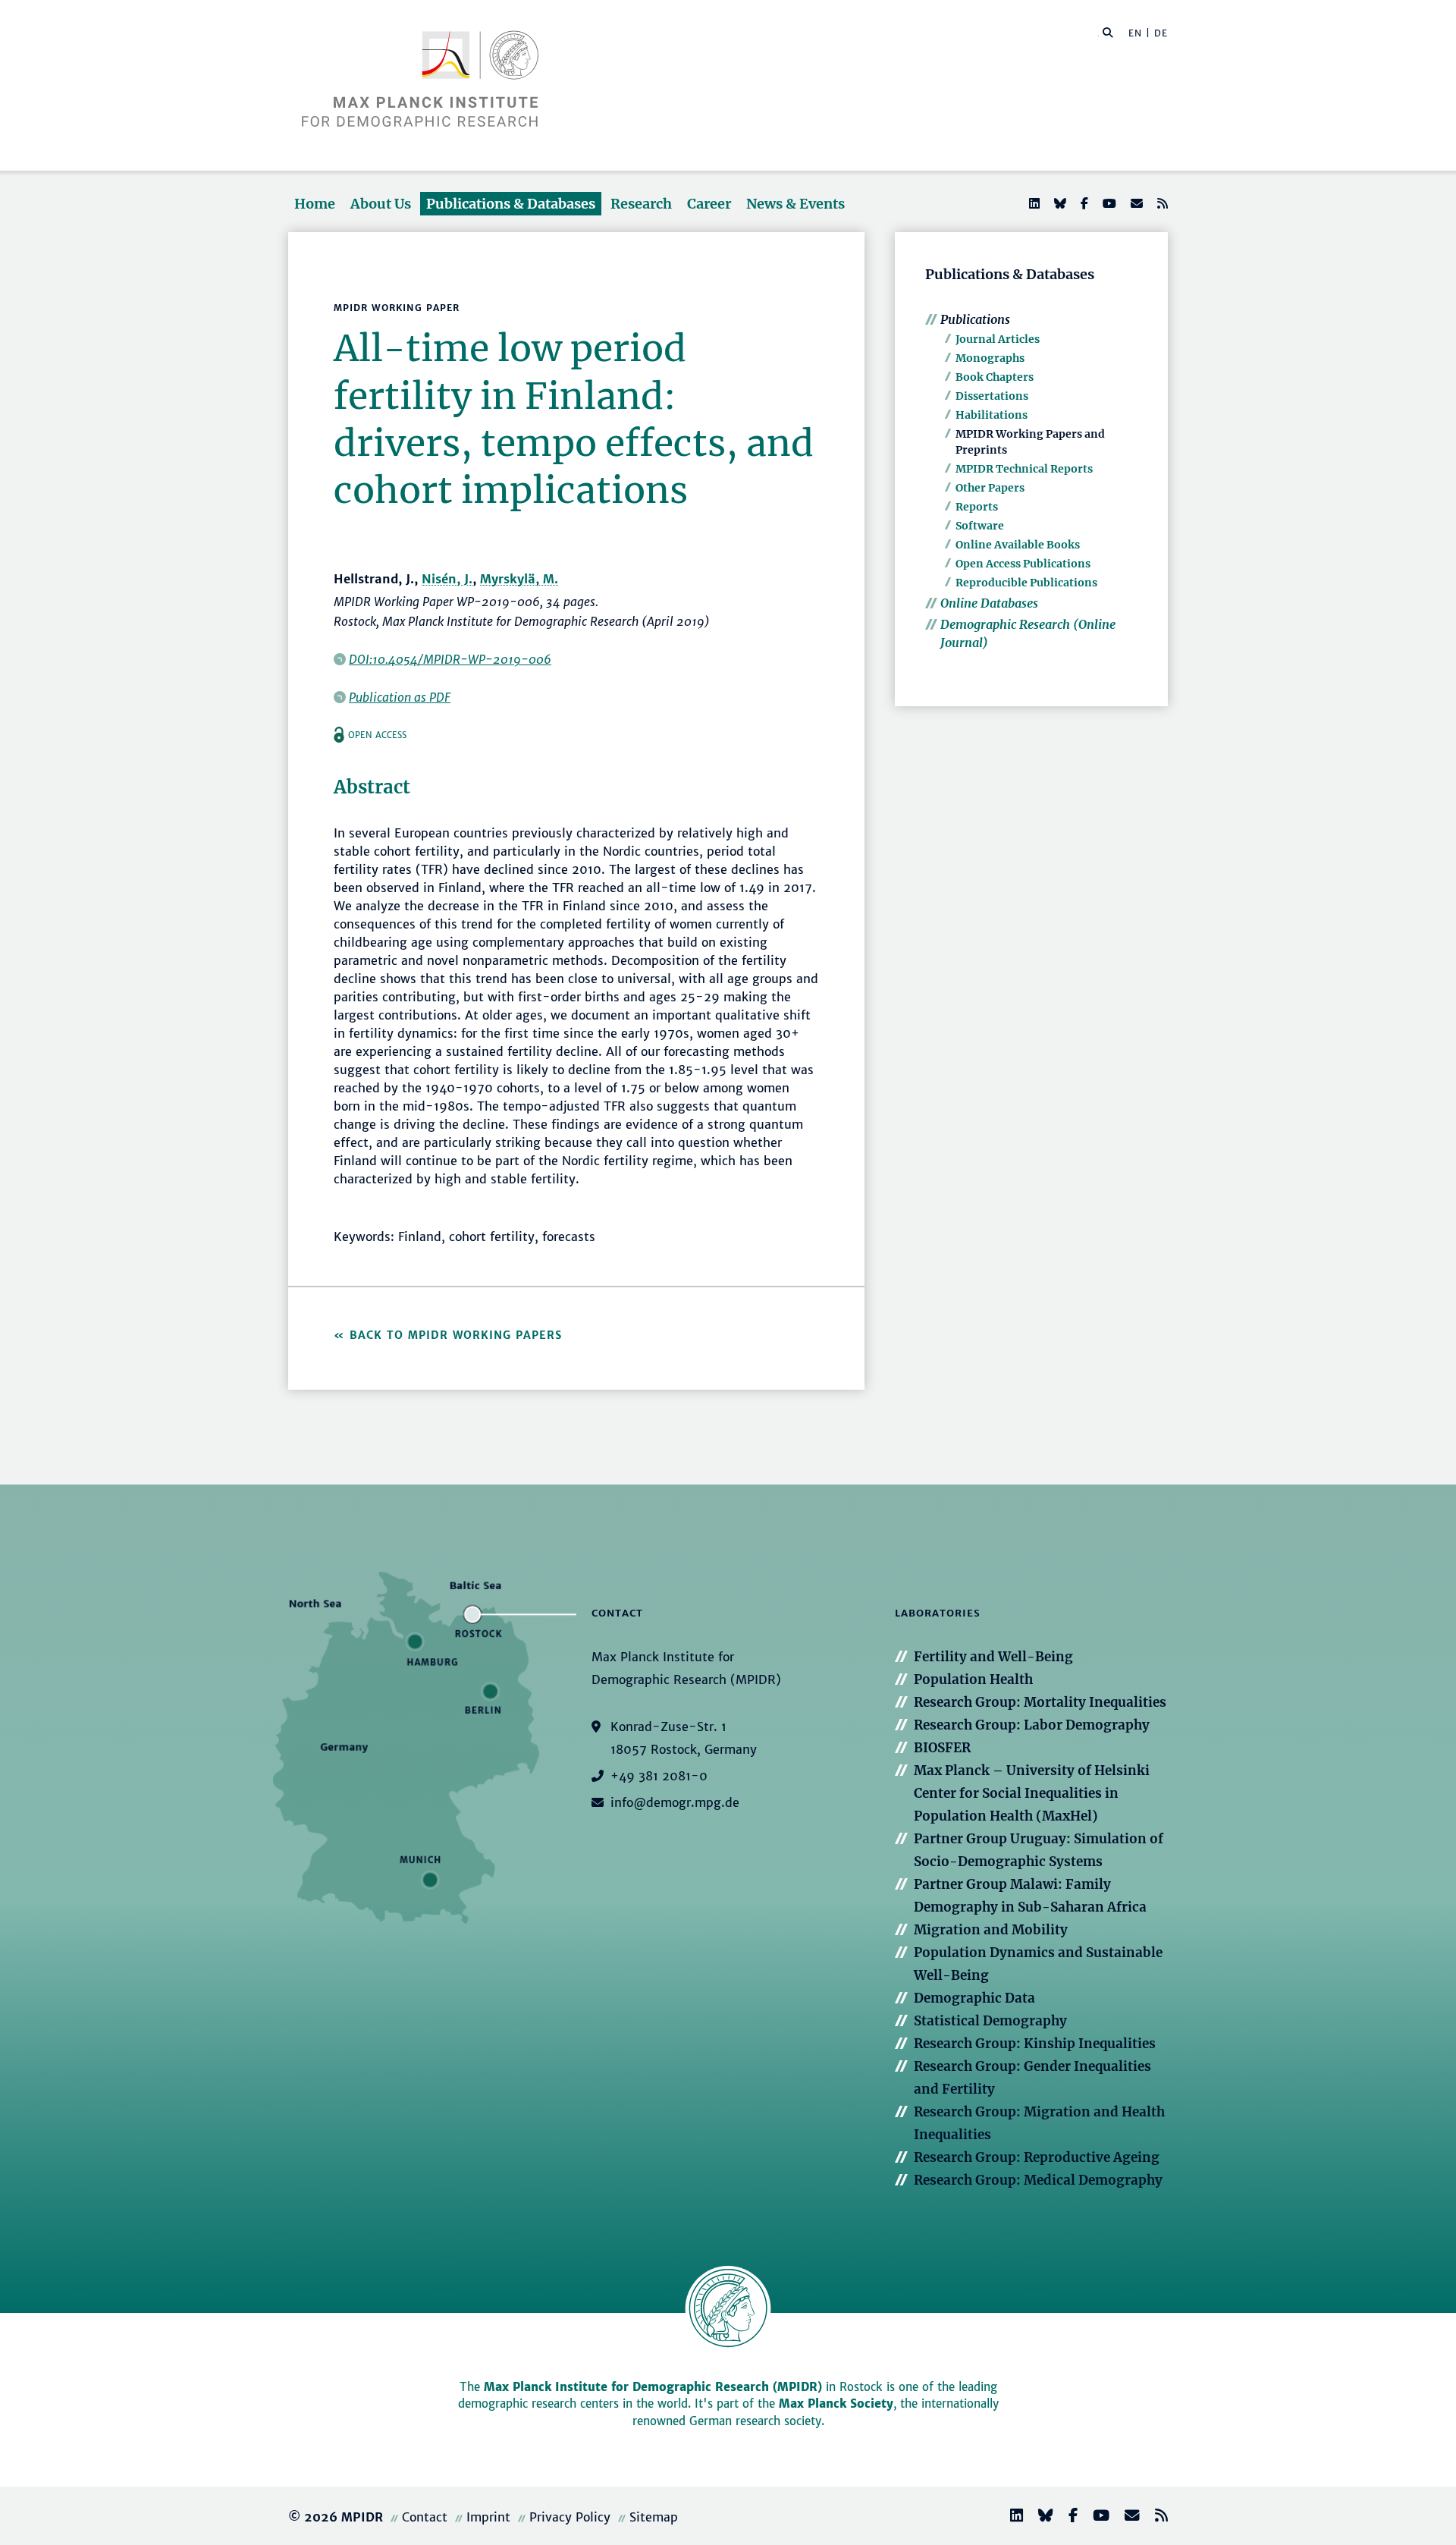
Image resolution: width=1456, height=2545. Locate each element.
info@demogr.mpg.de (675, 1802)
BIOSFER (942, 1748)
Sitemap (654, 2517)
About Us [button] (381, 204)
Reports (977, 507)
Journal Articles (998, 339)
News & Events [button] (795, 204)
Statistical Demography (990, 2021)
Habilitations (992, 415)
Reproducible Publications (1026, 583)
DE (1161, 33)
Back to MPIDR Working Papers (456, 1335)
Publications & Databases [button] (511, 204)
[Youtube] (1108, 203)
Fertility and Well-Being (993, 1657)
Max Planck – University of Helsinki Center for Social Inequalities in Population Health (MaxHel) (1032, 1793)
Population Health (973, 1679)
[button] (1108, 32)
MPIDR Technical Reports (1024, 469)
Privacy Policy (570, 2517)
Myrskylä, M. (519, 579)
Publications (975, 319)
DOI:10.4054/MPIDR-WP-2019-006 (450, 659)
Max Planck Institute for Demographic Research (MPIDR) (653, 2387)
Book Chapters (995, 377)
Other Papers (990, 488)
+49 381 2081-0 (659, 1776)
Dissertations (992, 396)
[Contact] (1126, 2517)
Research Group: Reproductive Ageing (1037, 2157)
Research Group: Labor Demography (1032, 1725)
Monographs (990, 358)
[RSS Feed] (1161, 203)
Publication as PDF (400, 697)
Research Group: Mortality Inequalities (1040, 1702)
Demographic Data (974, 1998)
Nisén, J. (447, 579)
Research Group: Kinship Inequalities (1035, 2044)
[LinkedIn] (1033, 203)
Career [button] (709, 204)
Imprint (488, 2517)
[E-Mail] (1135, 203)
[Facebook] (1083, 203)
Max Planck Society (836, 2404)
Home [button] (315, 204)
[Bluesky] (1059, 203)
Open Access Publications (1023, 564)
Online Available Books (1018, 545)
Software (980, 526)
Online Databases (989, 603)
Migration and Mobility (991, 1930)
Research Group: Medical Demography (1038, 2180)
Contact (425, 2517)
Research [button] (641, 204)
